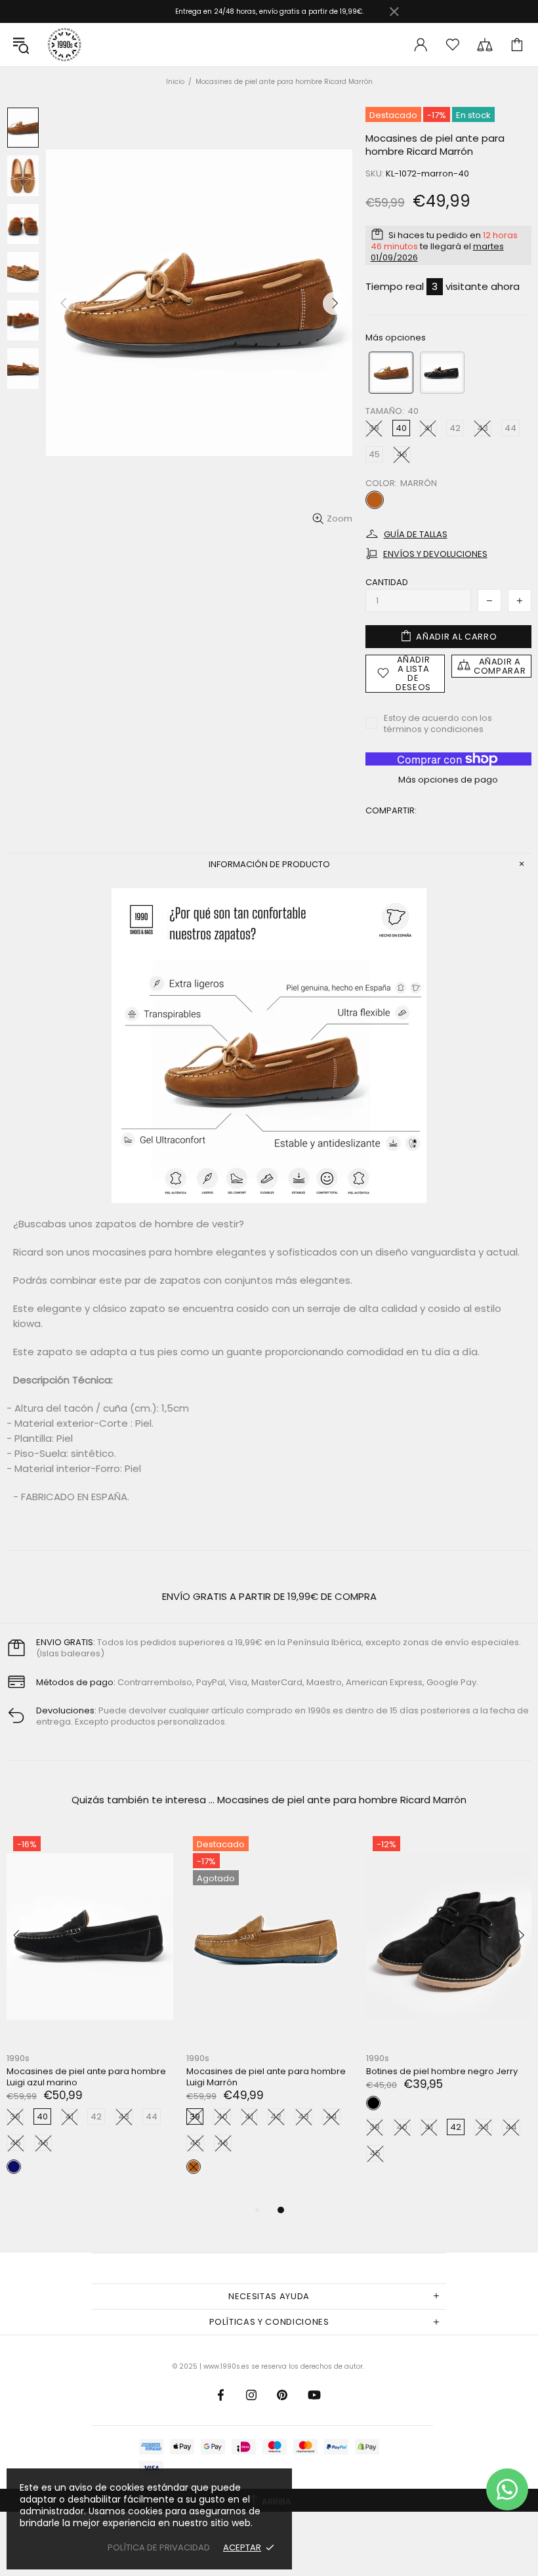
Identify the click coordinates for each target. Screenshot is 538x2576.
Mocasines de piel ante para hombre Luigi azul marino (356, 2077)
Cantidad (387, 582)
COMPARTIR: (391, 810)
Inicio (175, 82)
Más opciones (396, 337)
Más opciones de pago (448, 780)
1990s (64, 45)
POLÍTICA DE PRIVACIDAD (159, 2547)
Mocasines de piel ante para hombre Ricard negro (176, 2077)
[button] (391, 373)
